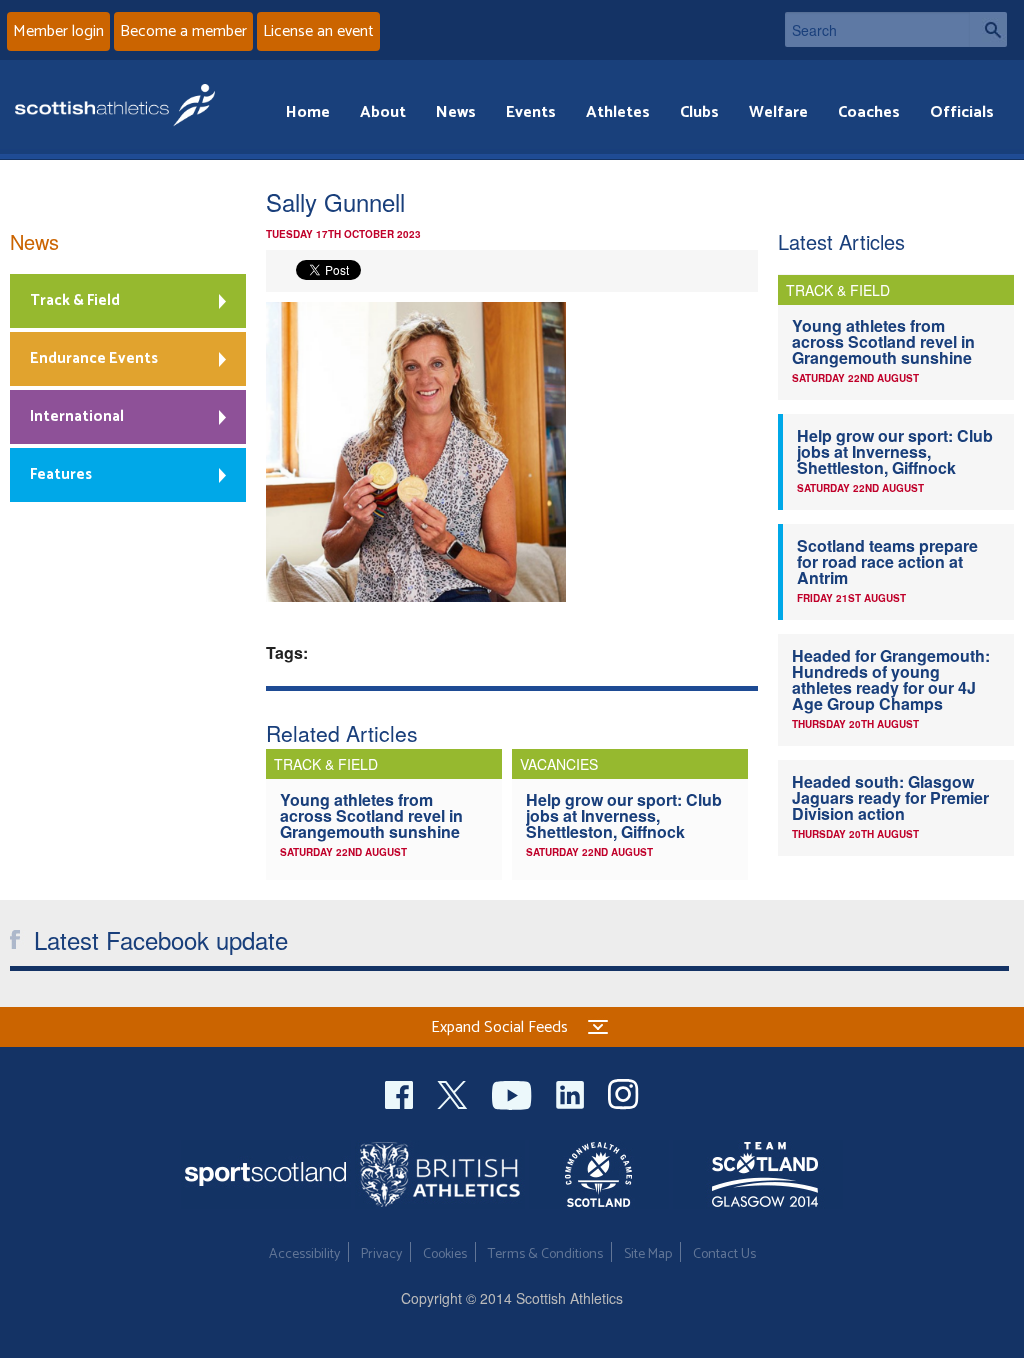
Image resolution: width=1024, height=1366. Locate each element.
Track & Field (75, 300)
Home (308, 112)
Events (531, 112)
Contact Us (724, 1254)
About (383, 112)
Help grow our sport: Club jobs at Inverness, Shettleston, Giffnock (624, 815)
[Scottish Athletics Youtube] (514, 1092)
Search (988, 29)
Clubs (699, 112)
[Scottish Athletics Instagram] (623, 1092)
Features (61, 474)
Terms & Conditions (545, 1254)
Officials (962, 112)
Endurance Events (94, 358)
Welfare (778, 112)
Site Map (648, 1254)
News (456, 112)
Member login (58, 31)
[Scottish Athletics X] (454, 1092)
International (77, 416)
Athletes (618, 112)
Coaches (869, 112)
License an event (318, 31)
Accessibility (304, 1254)
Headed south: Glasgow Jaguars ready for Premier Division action (890, 797)
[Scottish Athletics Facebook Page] (401, 1092)
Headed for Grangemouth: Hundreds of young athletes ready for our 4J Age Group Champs (891, 679)
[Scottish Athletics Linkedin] (572, 1092)
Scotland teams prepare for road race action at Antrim (887, 561)
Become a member (183, 31)
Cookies (445, 1254)
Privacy (381, 1254)
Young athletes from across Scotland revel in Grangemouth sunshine (371, 815)
